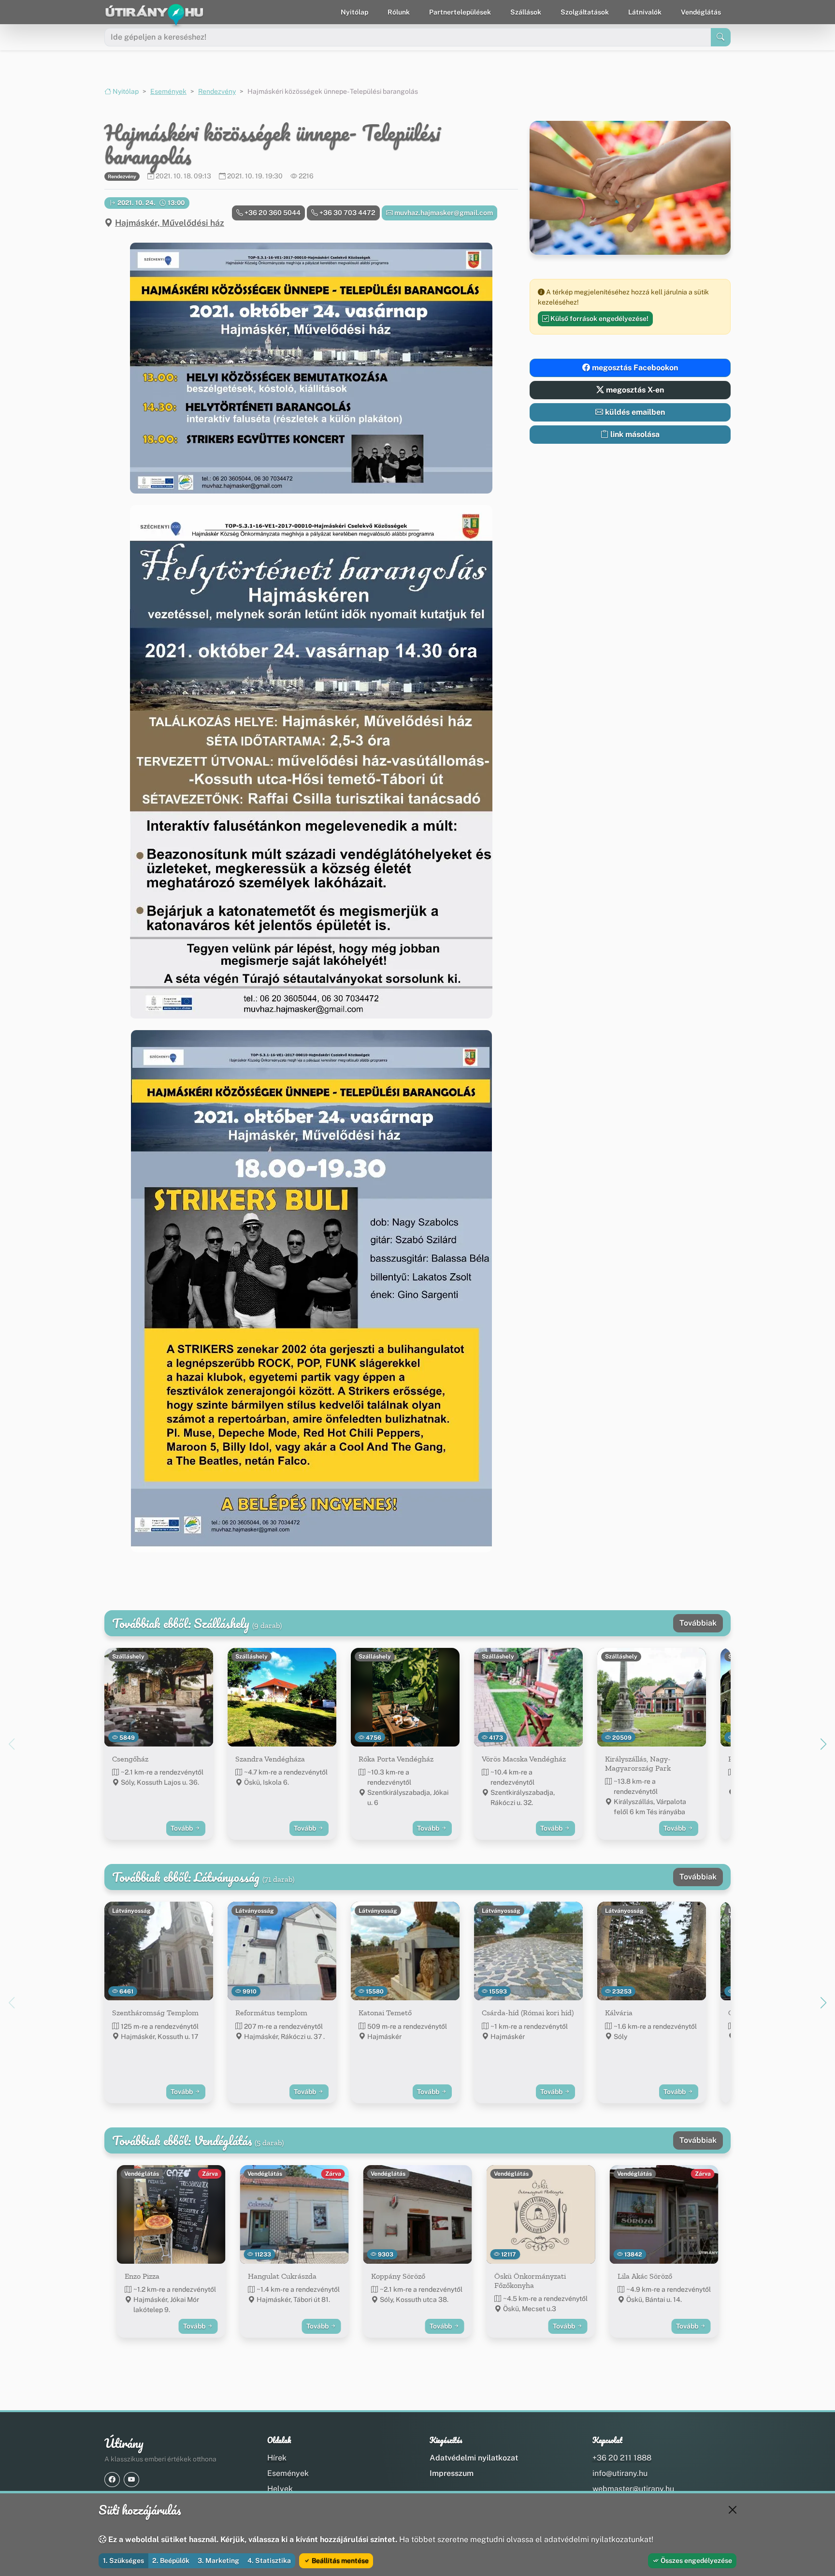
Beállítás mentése (339, 2561)
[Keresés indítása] (721, 37)
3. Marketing (218, 2561)
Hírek (277, 2458)
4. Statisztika (269, 2561)
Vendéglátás (701, 12)
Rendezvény (217, 91)
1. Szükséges (123, 2561)
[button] (311, 368)
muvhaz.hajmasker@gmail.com (443, 213)
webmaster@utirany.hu (633, 2489)
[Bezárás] (733, 2510)
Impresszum (452, 2473)
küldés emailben (634, 412)
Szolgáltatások (585, 12)
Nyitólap (354, 12)
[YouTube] (131, 2480)
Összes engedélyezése (696, 2561)
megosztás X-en (634, 390)
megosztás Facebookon (634, 368)
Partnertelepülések (460, 12)
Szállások (526, 12)
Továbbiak (698, 1623)
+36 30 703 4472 (347, 213)
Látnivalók (645, 12)
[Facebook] (112, 2480)
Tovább (182, 1828)
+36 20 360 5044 (272, 213)
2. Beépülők (171, 2561)
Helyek (280, 2489)
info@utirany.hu (620, 2473)
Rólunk (399, 12)
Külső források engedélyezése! (599, 319)
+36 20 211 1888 (622, 2458)
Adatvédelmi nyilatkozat (474, 2458)
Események (168, 91)
